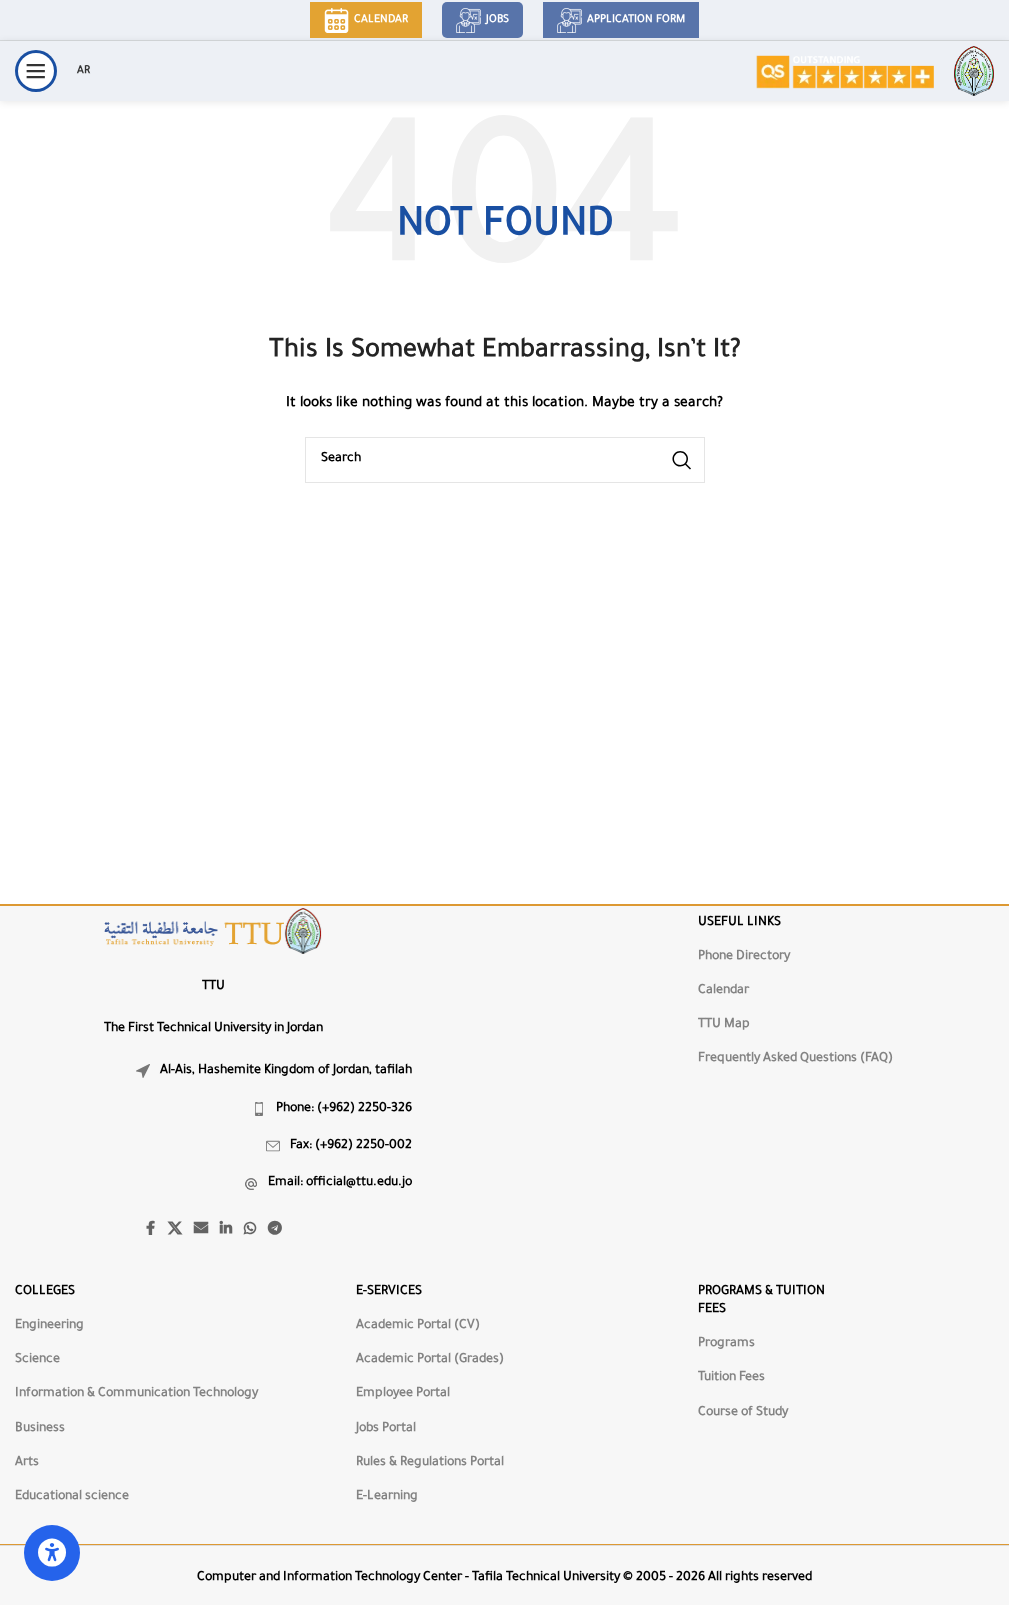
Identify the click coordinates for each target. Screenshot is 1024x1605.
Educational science (72, 1497)
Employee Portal (403, 1394)
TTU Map (724, 1025)
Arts (27, 1463)
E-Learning (387, 1497)
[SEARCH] (682, 460)
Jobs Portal (386, 1429)
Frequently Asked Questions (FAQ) (795, 1059)
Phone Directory (744, 957)
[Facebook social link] (150, 1230)
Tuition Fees (731, 1378)
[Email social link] (201, 1230)
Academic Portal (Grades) (430, 1360)
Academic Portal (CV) (418, 1326)
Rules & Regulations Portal (430, 1463)
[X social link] (175, 1230)
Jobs (497, 20)
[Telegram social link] (275, 1230)
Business (40, 1429)
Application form (636, 20)
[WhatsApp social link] (250, 1230)
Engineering (49, 1326)
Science (37, 1360)
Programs (726, 1344)
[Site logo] (844, 72)
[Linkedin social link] (226, 1230)
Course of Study (743, 1413)
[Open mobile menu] (36, 71)
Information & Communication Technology (136, 1394)
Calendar (381, 20)
